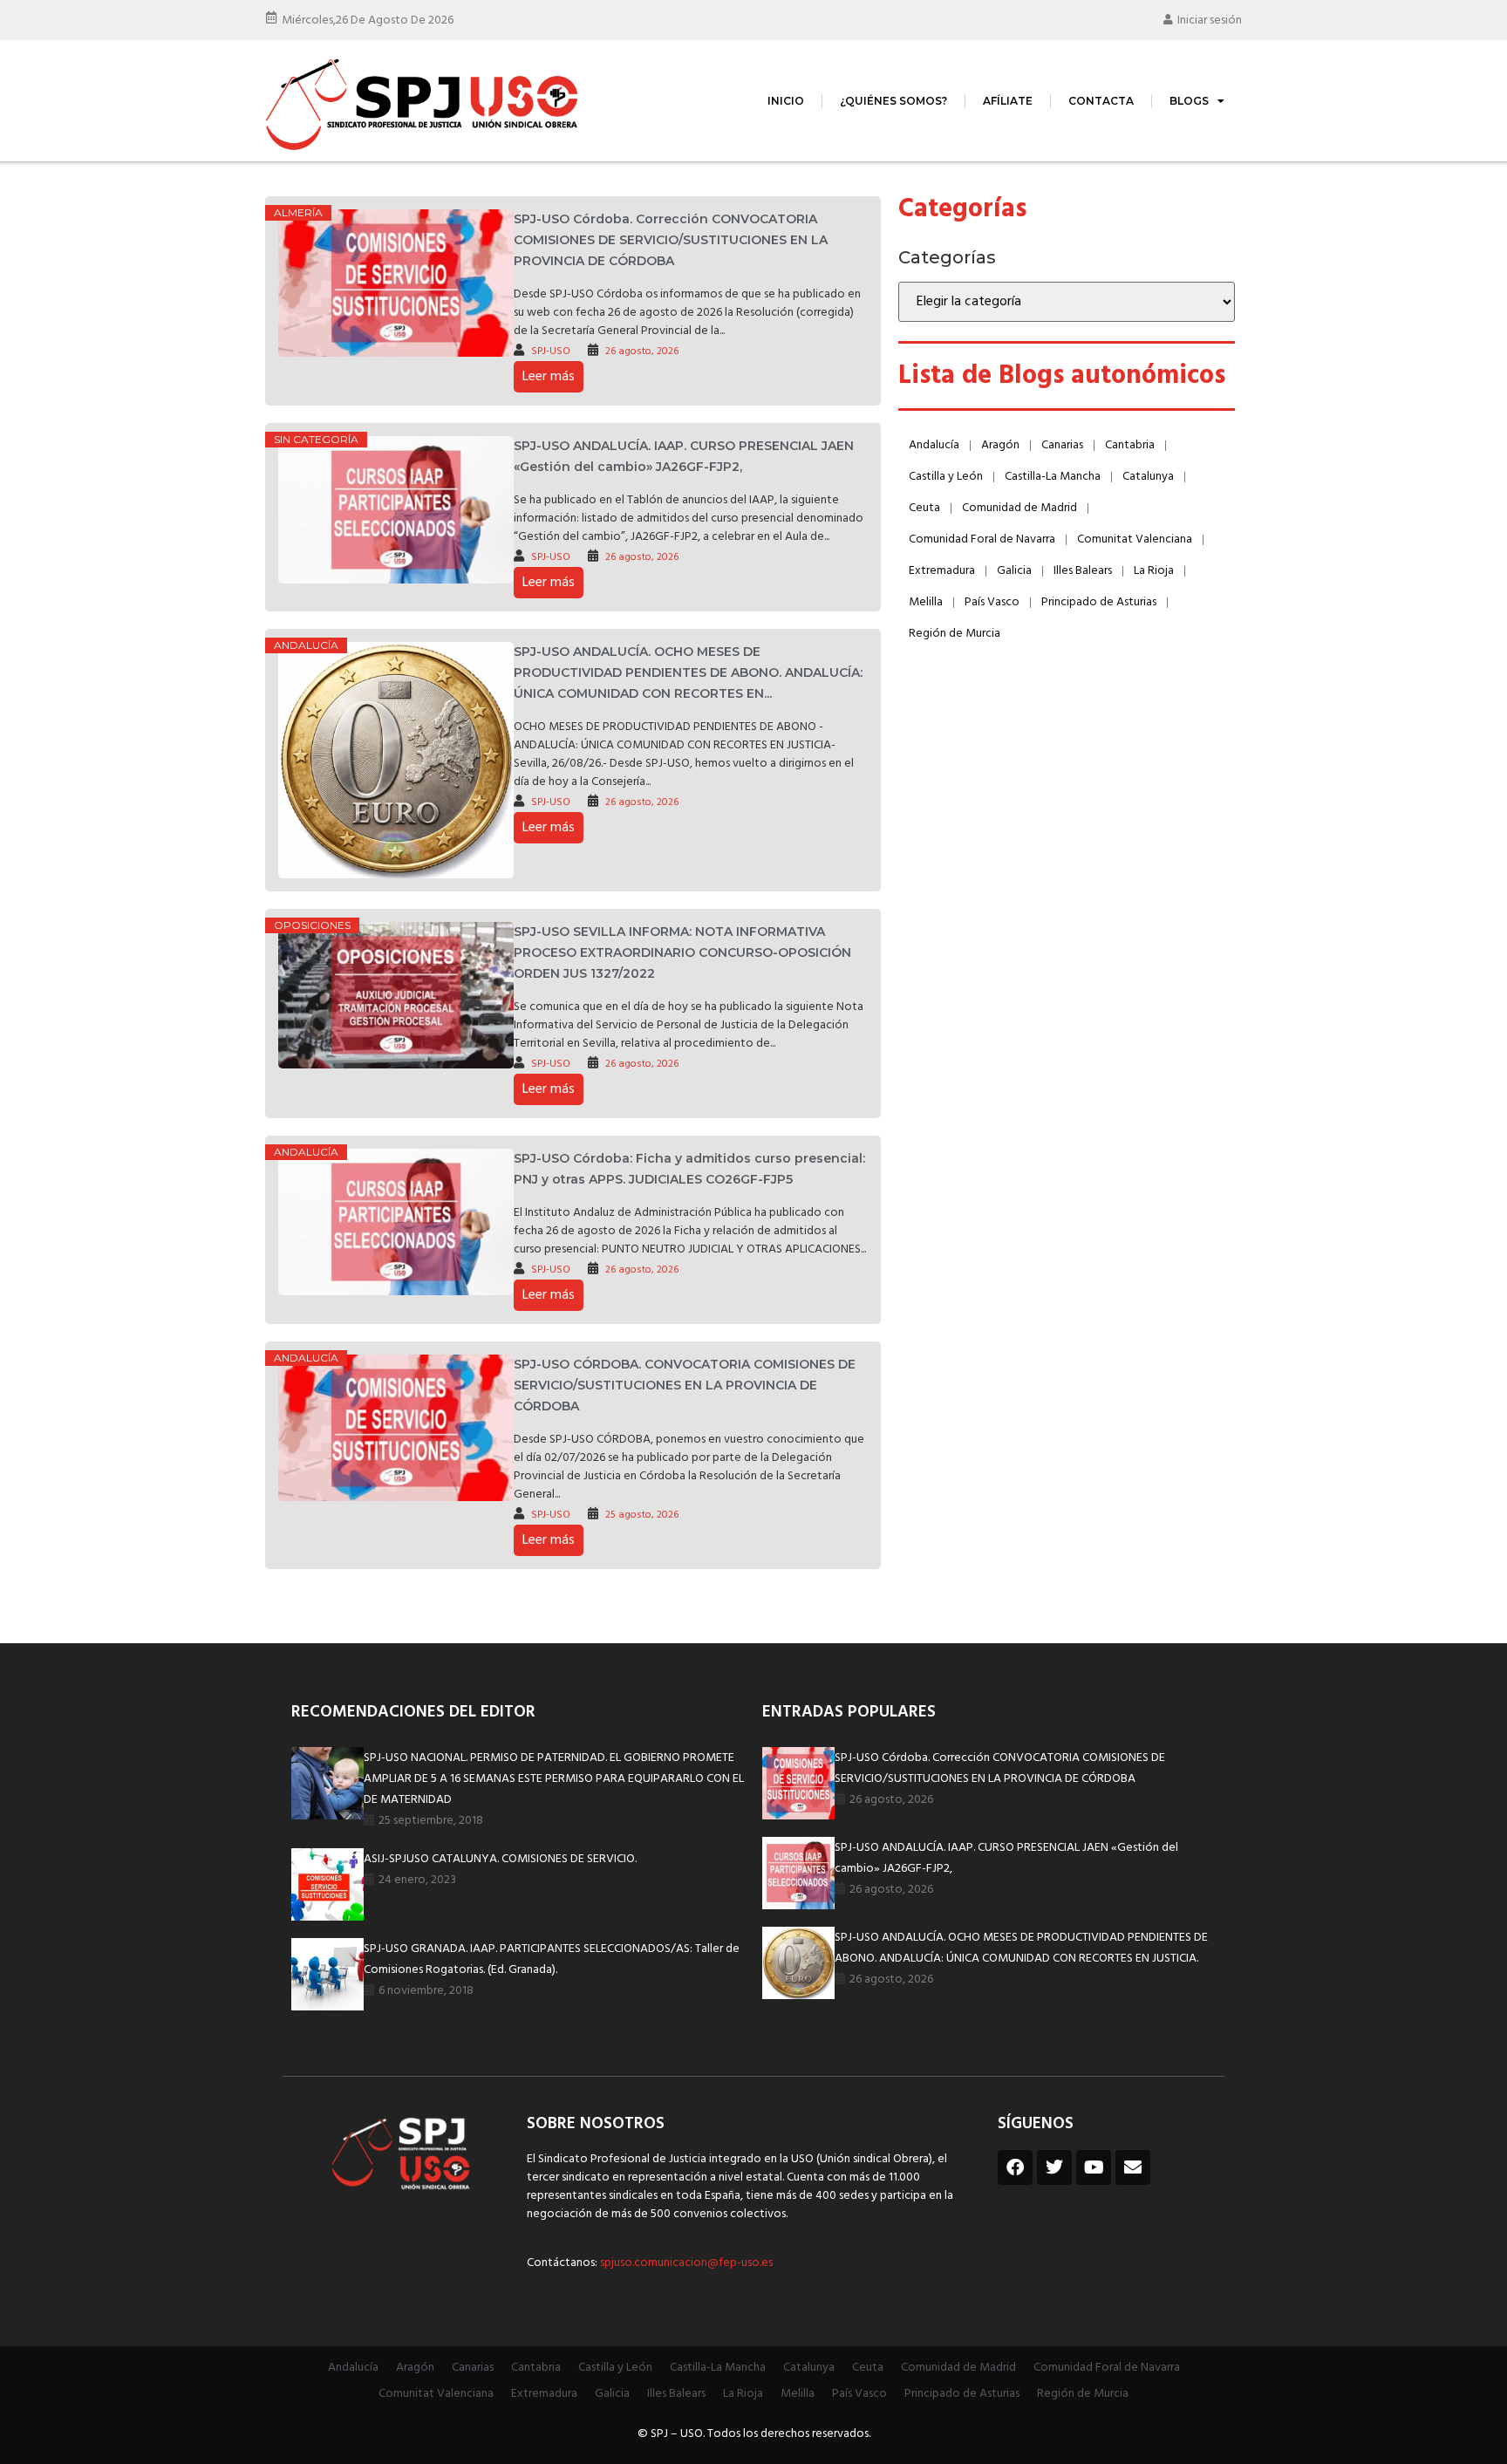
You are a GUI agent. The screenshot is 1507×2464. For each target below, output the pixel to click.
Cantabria (1130, 445)
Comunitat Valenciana (1135, 539)
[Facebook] (1015, 2167)
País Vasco (992, 602)
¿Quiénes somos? (893, 101)
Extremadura (942, 571)
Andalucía (306, 645)
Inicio (786, 101)
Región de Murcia (955, 634)
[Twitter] (1054, 2167)
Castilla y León (946, 477)
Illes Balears (1083, 571)
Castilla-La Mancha (1053, 477)
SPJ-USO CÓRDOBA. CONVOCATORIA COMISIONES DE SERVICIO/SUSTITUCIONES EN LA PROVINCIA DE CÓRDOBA (685, 1385)
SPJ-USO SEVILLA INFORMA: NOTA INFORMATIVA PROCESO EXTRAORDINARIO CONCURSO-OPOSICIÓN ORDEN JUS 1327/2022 (682, 952)
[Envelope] (1133, 2167)
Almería (298, 212)
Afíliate (1008, 101)
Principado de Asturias (1099, 602)
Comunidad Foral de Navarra (982, 539)
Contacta (1101, 101)
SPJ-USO (551, 352)
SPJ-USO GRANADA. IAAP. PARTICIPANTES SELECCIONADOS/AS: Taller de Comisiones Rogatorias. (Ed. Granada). (552, 1959)
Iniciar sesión (1210, 20)
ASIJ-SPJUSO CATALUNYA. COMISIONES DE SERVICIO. (500, 1859)
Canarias (1062, 445)
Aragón (1000, 445)
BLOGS (1189, 101)
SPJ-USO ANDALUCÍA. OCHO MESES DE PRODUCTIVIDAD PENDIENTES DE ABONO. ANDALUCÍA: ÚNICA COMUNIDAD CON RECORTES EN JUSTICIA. (1021, 1948)
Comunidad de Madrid (1019, 508)
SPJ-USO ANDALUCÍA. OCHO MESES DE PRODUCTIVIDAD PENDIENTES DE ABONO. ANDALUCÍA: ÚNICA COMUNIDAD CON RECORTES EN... (688, 672)
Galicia (1014, 571)
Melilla (926, 602)
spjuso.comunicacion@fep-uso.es (685, 2263)
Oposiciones (312, 925)
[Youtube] (1094, 2167)
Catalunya (1148, 477)
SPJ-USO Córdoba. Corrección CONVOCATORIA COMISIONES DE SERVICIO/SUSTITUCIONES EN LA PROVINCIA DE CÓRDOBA (671, 240)
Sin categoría (316, 439)
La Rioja (1154, 571)
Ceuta (924, 508)
